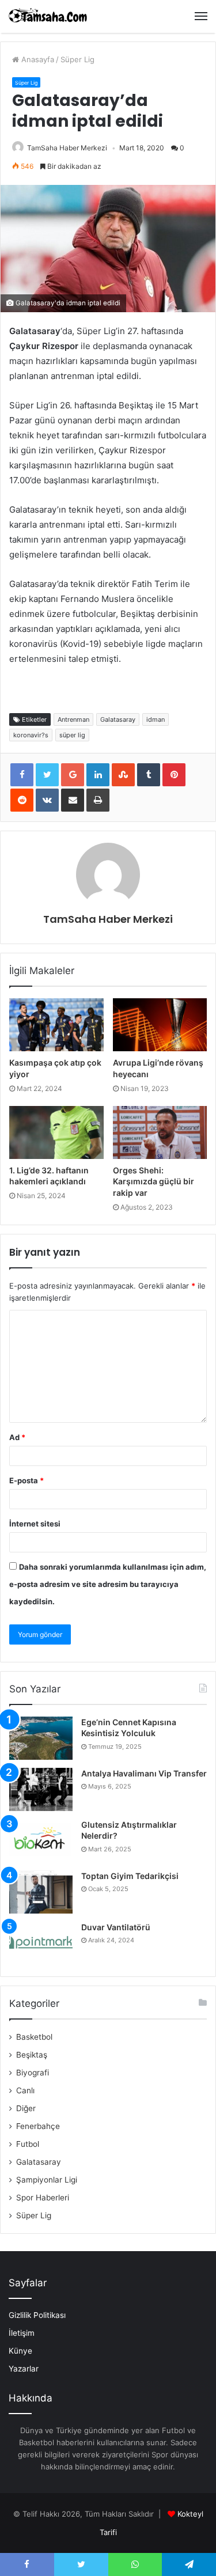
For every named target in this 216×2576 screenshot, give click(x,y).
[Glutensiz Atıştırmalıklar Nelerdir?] (41, 1841)
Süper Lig (77, 59)
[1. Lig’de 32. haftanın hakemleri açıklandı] (56, 1132)
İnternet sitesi (35, 1524)
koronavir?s (31, 735)
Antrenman (73, 719)
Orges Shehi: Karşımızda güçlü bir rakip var (154, 1181)
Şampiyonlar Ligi (47, 2180)
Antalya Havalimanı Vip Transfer (144, 1773)
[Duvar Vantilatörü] (41, 1943)
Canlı (25, 2090)
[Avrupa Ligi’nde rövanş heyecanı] (160, 1025)
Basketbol (34, 2037)
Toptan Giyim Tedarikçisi (130, 1876)
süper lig (72, 735)
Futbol (28, 2144)
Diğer (26, 2108)
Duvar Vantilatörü (116, 1927)
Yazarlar (24, 2369)
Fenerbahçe (38, 2126)
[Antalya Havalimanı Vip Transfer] (41, 1789)
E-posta (26, 1480)
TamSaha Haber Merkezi (67, 148)
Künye (20, 2351)
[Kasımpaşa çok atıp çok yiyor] (56, 1025)
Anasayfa (37, 59)
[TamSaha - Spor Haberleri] (49, 16)
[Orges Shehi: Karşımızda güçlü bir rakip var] (160, 1132)
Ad (17, 1437)
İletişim (22, 2333)
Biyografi (33, 2073)
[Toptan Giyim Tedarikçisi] (41, 1892)
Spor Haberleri (43, 2198)
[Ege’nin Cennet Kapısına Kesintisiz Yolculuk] (41, 1738)
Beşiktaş (32, 2055)
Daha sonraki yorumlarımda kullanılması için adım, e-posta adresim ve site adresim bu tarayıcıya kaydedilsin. (108, 1584)
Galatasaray (118, 719)
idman (156, 719)
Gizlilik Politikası (37, 2315)
